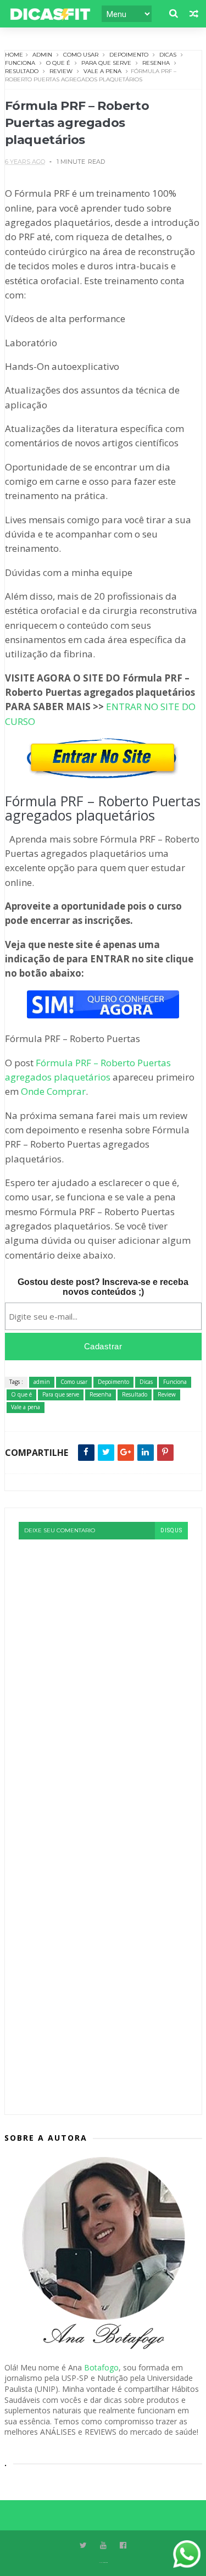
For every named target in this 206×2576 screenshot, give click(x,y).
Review (61, 71)
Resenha (156, 63)
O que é (58, 63)
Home (14, 55)
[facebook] (123, 2545)
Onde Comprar (53, 1091)
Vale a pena (102, 71)
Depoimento (129, 55)
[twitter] (83, 2545)
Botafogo (101, 2367)
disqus (171, 1530)
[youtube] (103, 2545)
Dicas (168, 55)
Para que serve (106, 63)
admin (42, 55)
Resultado (22, 71)
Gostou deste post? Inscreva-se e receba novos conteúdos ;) (103, 1287)
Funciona (20, 63)
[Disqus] (103, 1677)
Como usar (81, 55)
